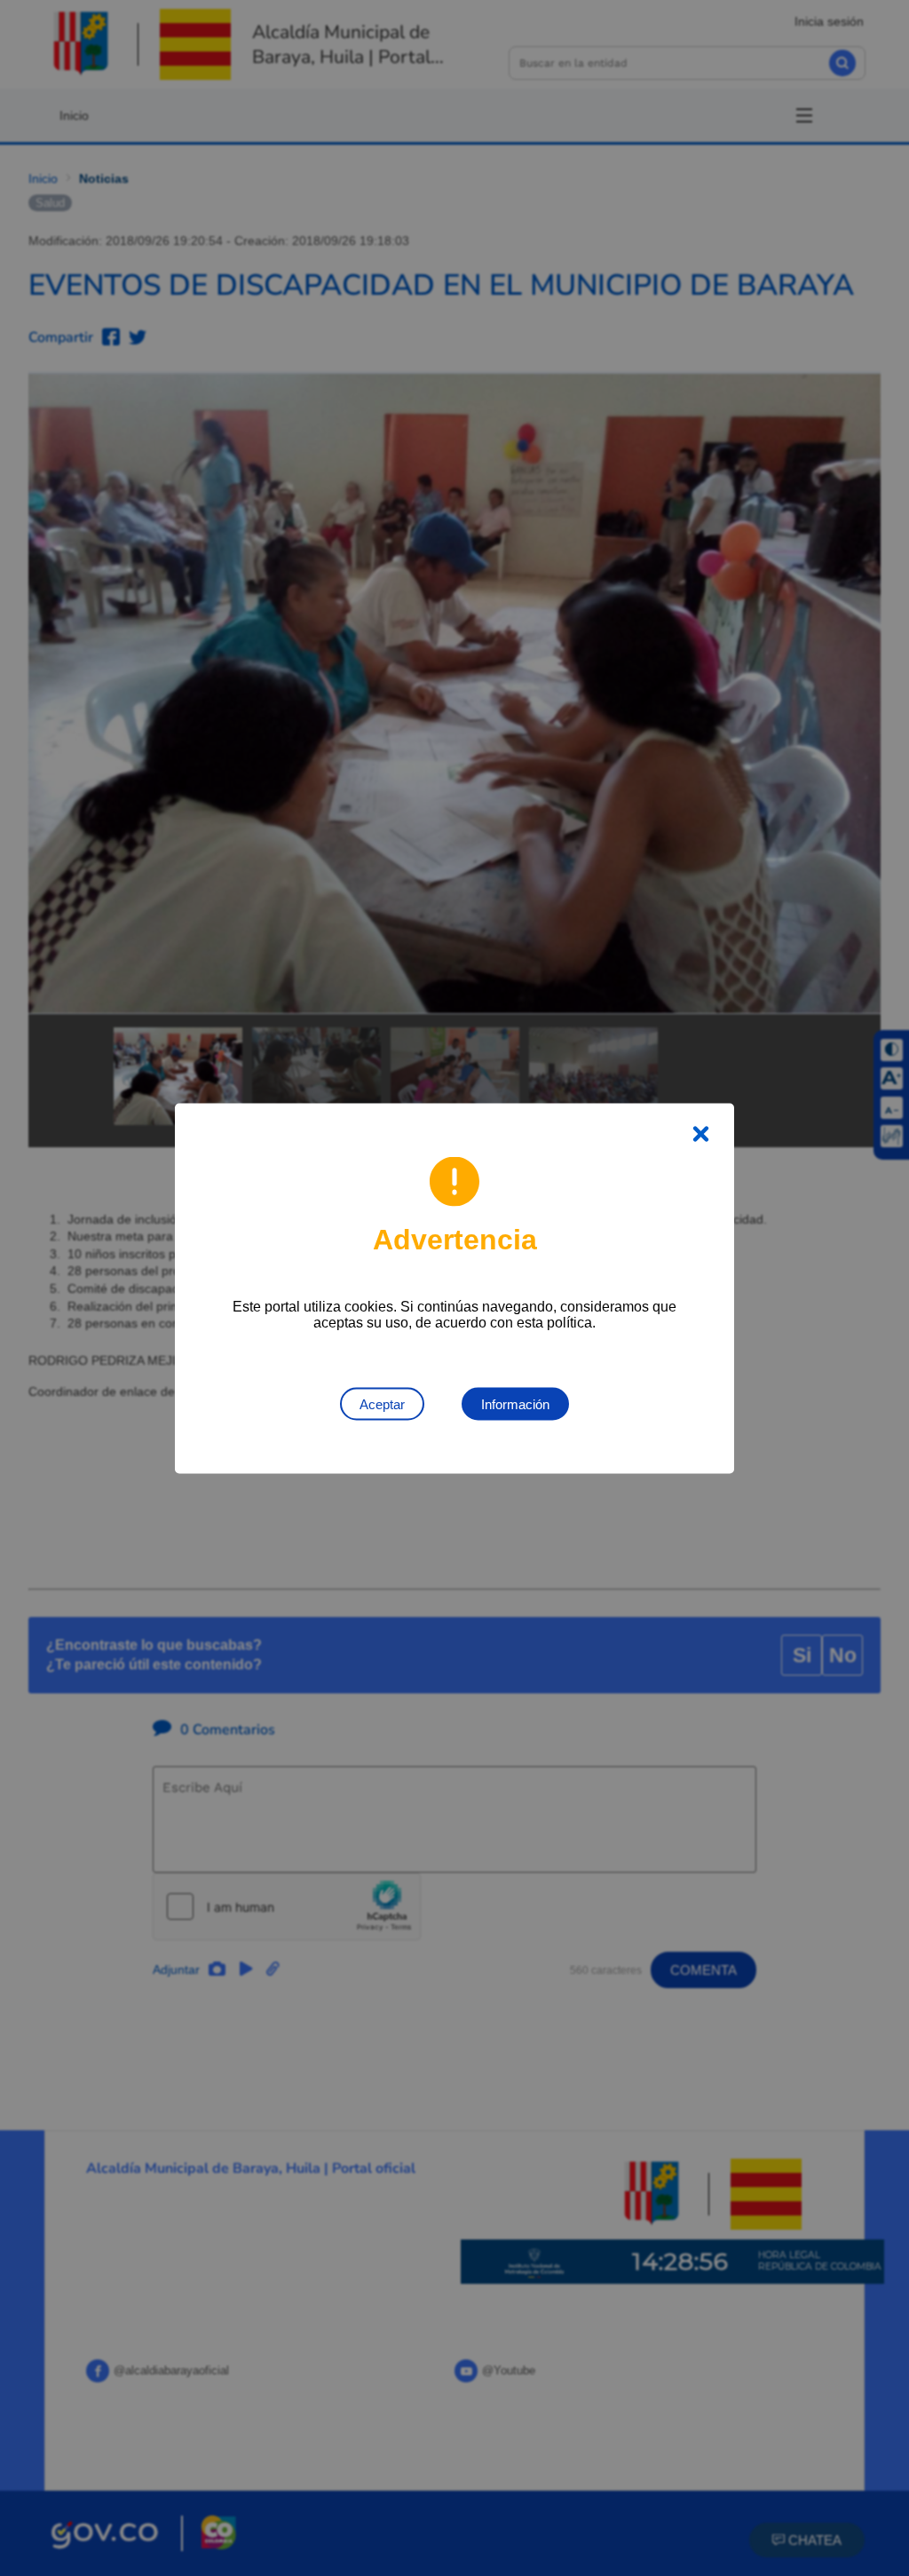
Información (515, 1403)
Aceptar (382, 1403)
